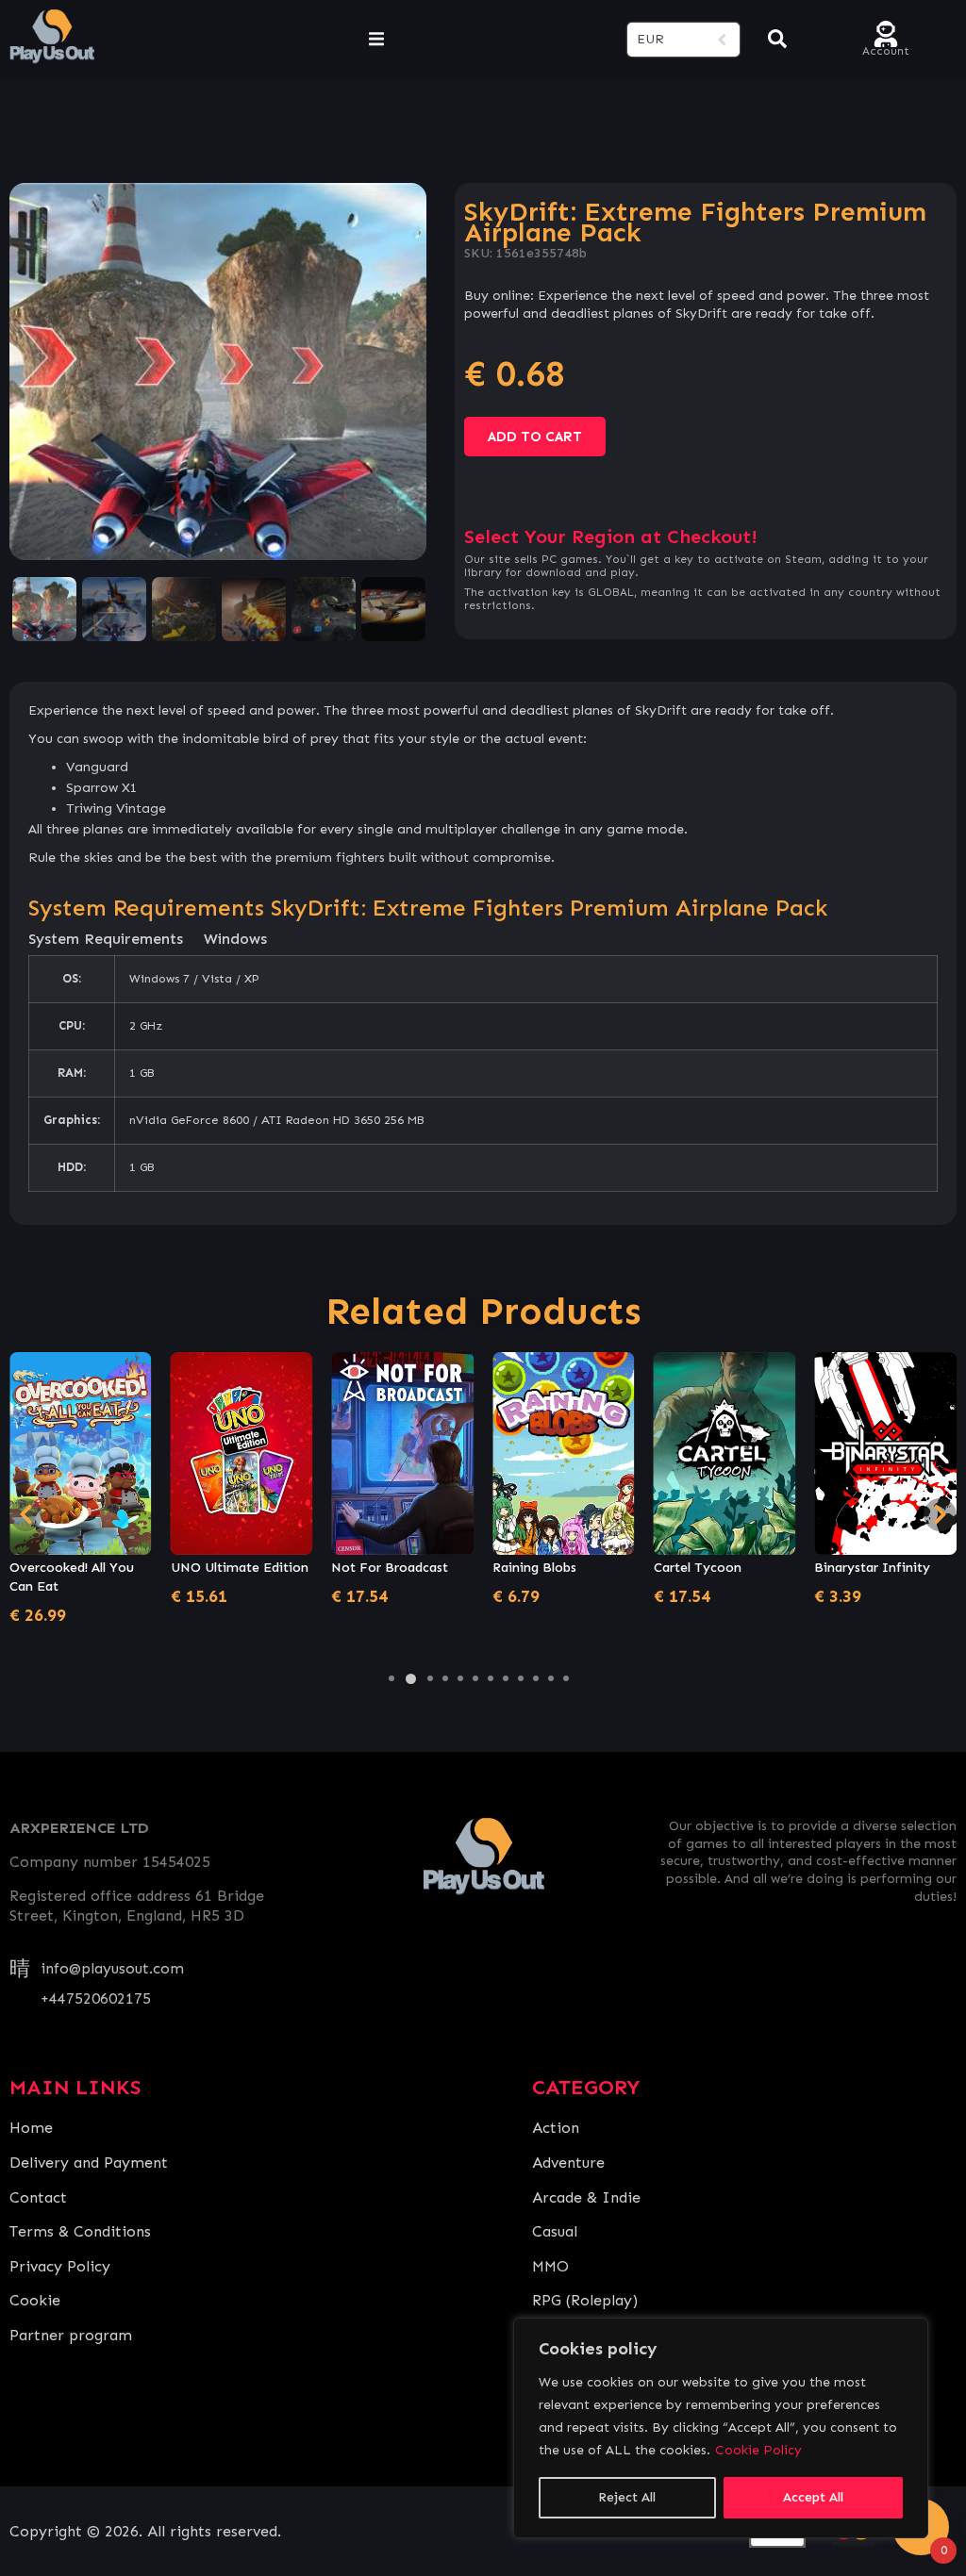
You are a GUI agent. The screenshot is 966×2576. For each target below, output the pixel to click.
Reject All (627, 2497)
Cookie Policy (758, 2450)
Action (556, 2128)
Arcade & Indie (586, 2197)
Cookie (35, 2300)
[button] (391, 1678)
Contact (38, 2197)
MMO (550, 2266)
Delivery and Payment (89, 2163)
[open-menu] (376, 40)
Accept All (813, 2497)
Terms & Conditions (80, 2231)
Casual (555, 2231)
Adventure (568, 2163)
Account (886, 50)
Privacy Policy (60, 2266)
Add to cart (535, 437)
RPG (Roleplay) (585, 2300)
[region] (721, 2428)
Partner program (71, 2335)
